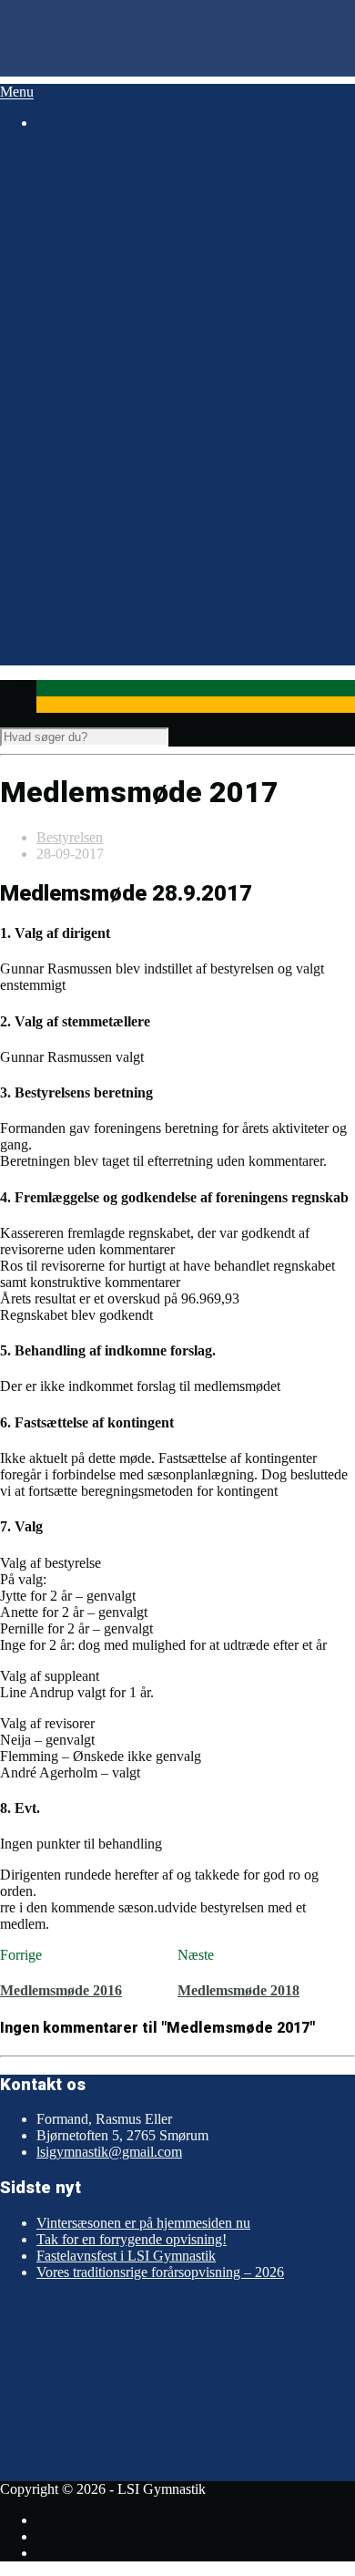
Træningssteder (109, 509)
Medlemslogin (106, 476)
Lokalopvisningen (117, 558)
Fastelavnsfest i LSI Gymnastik (126, 2256)
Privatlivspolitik (111, 443)
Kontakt (89, 372)
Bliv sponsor (138, 356)
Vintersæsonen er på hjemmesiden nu (143, 2223)
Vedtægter (95, 411)
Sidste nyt (65, 624)
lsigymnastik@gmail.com (109, 2152)
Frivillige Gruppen (119, 323)
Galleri (56, 608)
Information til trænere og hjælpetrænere (181, 575)
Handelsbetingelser (120, 427)
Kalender (63, 640)
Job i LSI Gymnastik (125, 307)
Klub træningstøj (114, 591)
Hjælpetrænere (108, 285)
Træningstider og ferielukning (151, 526)
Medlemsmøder (110, 394)
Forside (58, 154)
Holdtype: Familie (117, 203)
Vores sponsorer (112, 340)
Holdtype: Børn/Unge (128, 186)
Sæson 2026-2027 (89, 170)
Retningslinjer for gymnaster (147, 542)
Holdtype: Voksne (117, 219)
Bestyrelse (95, 252)
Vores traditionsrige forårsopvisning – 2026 (160, 2272)
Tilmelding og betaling (130, 493)
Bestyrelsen (70, 837)
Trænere (89, 268)
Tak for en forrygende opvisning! (132, 2239)
